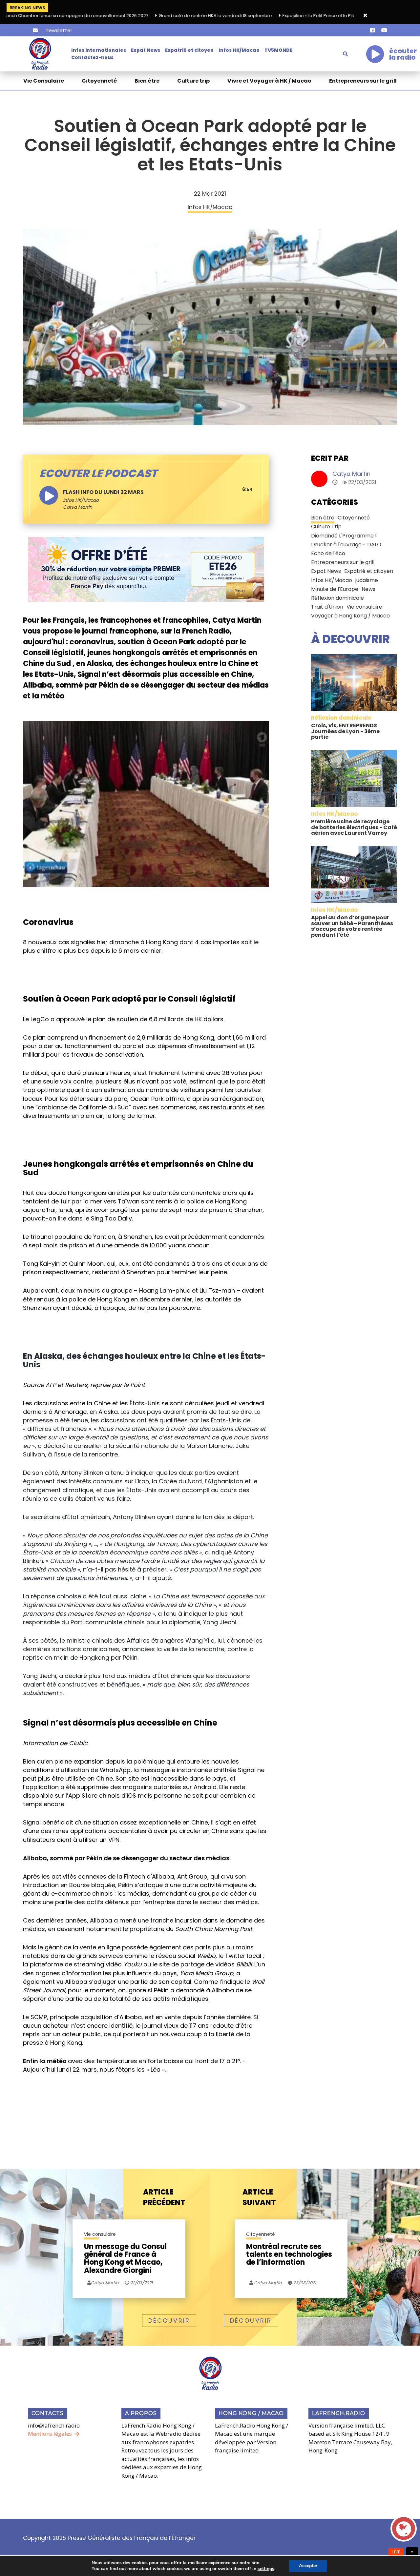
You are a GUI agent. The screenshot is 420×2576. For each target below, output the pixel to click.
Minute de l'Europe (335, 589)
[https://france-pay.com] (146, 569)
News (368, 589)
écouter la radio (403, 54)
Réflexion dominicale (337, 598)
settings (266, 2569)
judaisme (367, 580)
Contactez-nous (92, 57)
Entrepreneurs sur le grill (363, 81)
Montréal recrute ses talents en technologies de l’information (289, 2255)
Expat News (146, 50)
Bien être (147, 81)
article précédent (164, 2197)
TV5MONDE (278, 50)
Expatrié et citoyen (189, 50)
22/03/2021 (141, 2283)
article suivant (259, 2197)
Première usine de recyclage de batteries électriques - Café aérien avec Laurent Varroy (354, 827)
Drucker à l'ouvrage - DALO (346, 545)
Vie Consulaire (44, 81)
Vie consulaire (364, 607)
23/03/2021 (304, 2283)
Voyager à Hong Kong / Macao (350, 616)
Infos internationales (99, 50)
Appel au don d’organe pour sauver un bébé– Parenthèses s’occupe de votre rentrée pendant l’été (352, 926)
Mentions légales (50, 2434)
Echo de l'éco (328, 553)
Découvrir (169, 2321)
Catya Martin (351, 474)
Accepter (308, 2566)
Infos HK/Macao (239, 50)
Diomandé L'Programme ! (344, 536)
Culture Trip (326, 527)
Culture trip (193, 81)
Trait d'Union (327, 607)
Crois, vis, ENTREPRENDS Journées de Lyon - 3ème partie (345, 731)
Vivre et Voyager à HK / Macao (269, 81)
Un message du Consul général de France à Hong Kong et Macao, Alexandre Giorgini (125, 2259)
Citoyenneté (99, 81)
